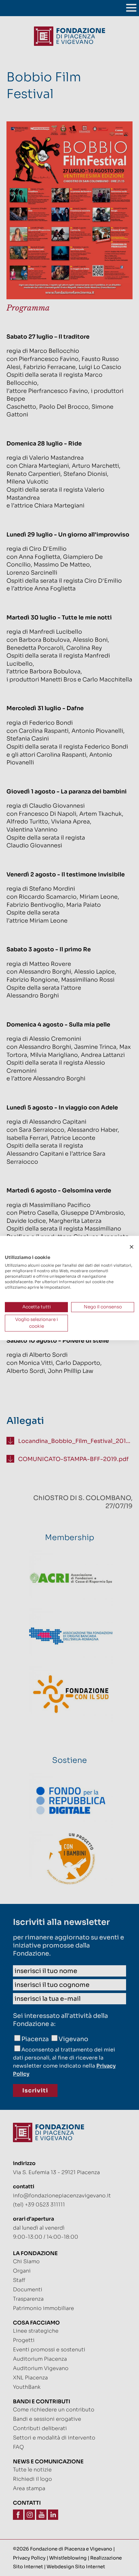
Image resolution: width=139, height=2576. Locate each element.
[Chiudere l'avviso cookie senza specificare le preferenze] (132, 1247)
